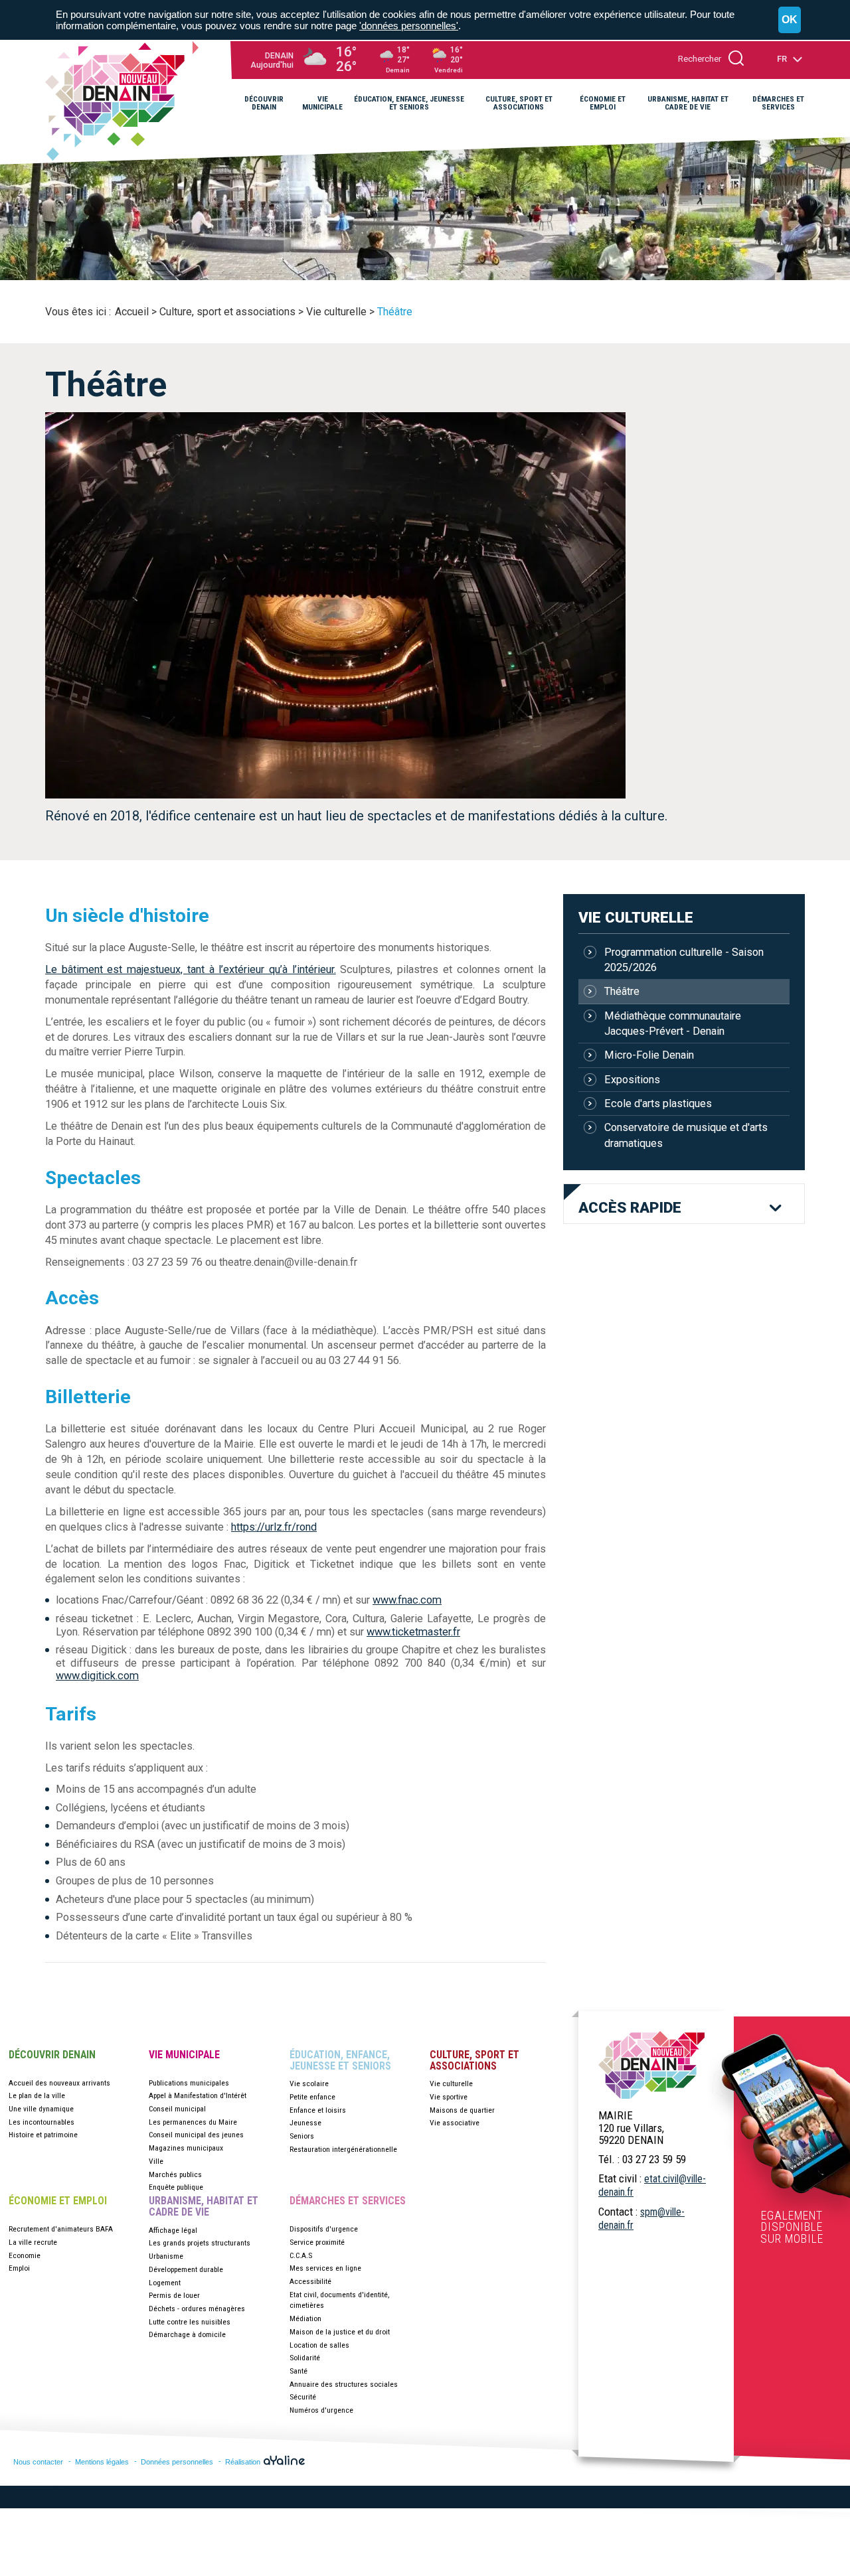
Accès (630, 1208)
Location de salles (319, 2345)
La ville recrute (33, 2242)
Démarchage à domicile (187, 2334)
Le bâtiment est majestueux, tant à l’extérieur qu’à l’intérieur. (191, 969)
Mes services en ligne (325, 2268)
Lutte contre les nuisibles (190, 2322)
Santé (298, 2371)
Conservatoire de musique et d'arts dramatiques (686, 1135)
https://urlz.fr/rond (274, 1527)
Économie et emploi (58, 2201)
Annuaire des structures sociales (344, 2384)
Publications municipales (189, 2083)
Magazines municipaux (186, 2148)
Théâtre (622, 991)
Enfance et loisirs (318, 2110)
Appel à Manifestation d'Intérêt (198, 2095)
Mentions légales (102, 2462)
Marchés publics (175, 2174)
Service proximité (317, 2242)
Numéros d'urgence (321, 2410)
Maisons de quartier (462, 2110)
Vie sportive (449, 2097)
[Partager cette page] (776, 150)
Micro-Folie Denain (649, 1055)
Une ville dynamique (41, 2109)
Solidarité (305, 2358)
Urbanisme (166, 2256)
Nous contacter (38, 2462)
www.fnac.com (407, 1600)
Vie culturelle (636, 917)
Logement (165, 2283)
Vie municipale (184, 2055)
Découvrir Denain (52, 2055)
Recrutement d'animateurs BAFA (61, 2229)
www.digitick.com (97, 1676)
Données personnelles (177, 2462)
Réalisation (244, 2462)
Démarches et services (348, 2201)
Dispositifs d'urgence (324, 2229)
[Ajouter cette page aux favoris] (756, 150)
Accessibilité (310, 2281)
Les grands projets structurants (200, 2243)
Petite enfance (312, 2097)
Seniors (302, 2136)
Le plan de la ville (37, 2095)
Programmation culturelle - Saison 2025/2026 (684, 960)
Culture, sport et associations (474, 2061)
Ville (156, 2161)
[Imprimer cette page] (797, 150)
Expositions (632, 1080)
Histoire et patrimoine (43, 2135)
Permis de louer (174, 2295)
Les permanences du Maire (193, 2122)
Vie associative (455, 2123)
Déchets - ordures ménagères (197, 2309)
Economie (25, 2255)
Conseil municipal (177, 2109)
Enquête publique (176, 2187)
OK (790, 20)
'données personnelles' (409, 26)
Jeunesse (305, 2123)
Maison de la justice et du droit (340, 2332)
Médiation (305, 2318)
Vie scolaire (309, 2084)
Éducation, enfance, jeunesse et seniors (340, 2061)
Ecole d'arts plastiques (658, 1103)
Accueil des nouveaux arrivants (59, 2083)
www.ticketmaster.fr (413, 1632)
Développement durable (186, 2269)
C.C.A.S (301, 2255)
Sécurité (303, 2397)
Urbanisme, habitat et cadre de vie (204, 2207)
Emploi (19, 2268)
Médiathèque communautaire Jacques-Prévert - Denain (673, 1023)
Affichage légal (173, 2230)
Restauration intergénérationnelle (343, 2149)
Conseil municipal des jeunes (196, 2135)
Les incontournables (42, 2122)
